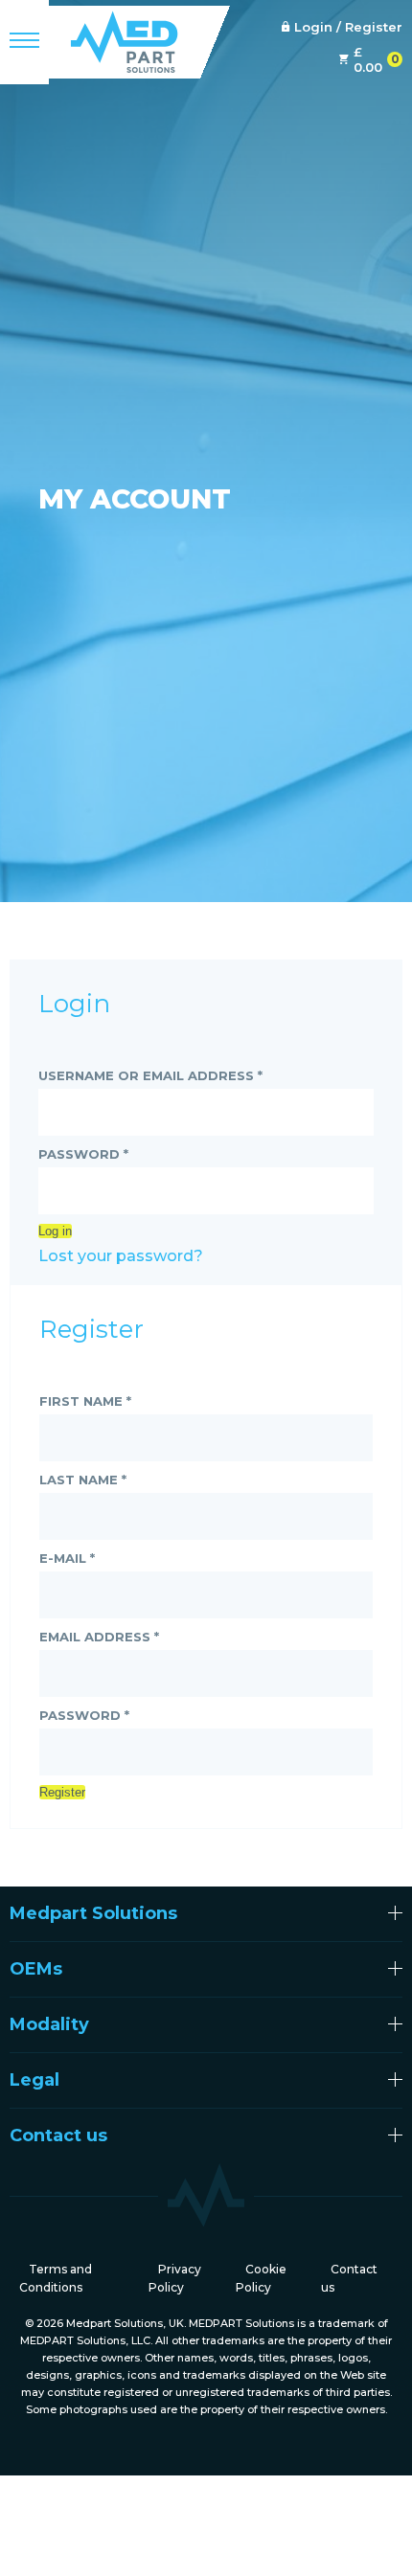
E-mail (67, 1558)
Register (62, 1792)
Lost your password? (121, 1256)
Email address (99, 1637)
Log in (55, 1231)
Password (83, 1154)
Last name (83, 1480)
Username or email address (150, 1075)
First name (85, 1401)
